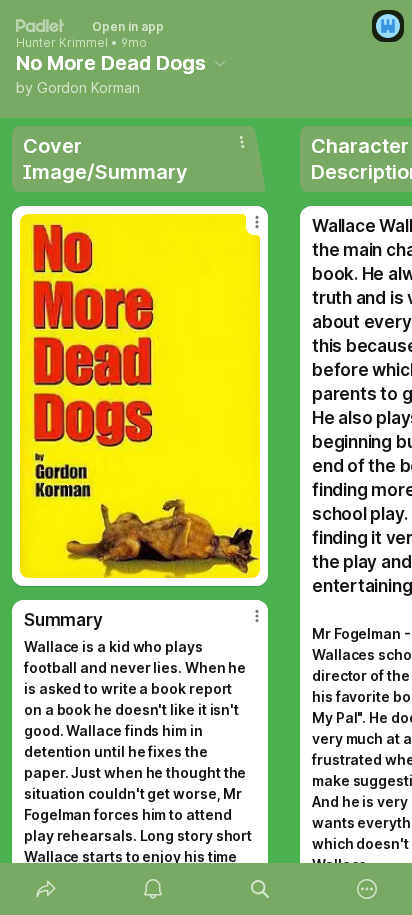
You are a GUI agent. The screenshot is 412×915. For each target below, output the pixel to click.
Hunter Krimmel (62, 43)
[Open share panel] (45, 889)
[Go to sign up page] (388, 26)
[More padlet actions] (366, 889)
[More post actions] (244, 230)
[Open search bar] (259, 889)
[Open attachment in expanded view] (140, 396)
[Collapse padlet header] (220, 63)
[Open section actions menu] (242, 142)
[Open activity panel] (152, 889)
